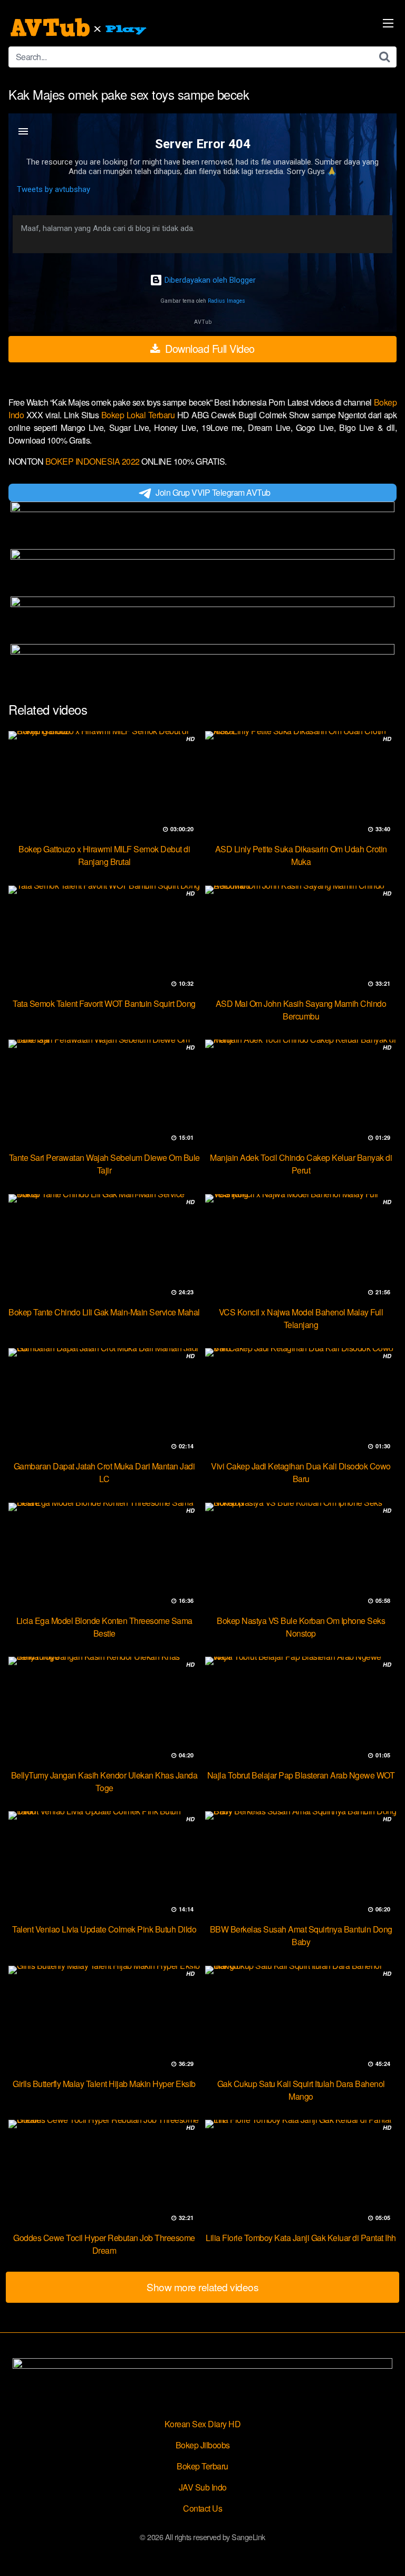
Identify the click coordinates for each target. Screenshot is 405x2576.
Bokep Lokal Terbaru (139, 415)
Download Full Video (209, 348)
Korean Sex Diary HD (203, 2424)
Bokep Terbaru (202, 2466)
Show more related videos (202, 2287)
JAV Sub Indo (203, 2487)
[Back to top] (387, 2553)
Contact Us (202, 2508)
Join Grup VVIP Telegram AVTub (213, 492)
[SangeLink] (80, 27)
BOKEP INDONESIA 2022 (93, 461)
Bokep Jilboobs (203, 2445)
